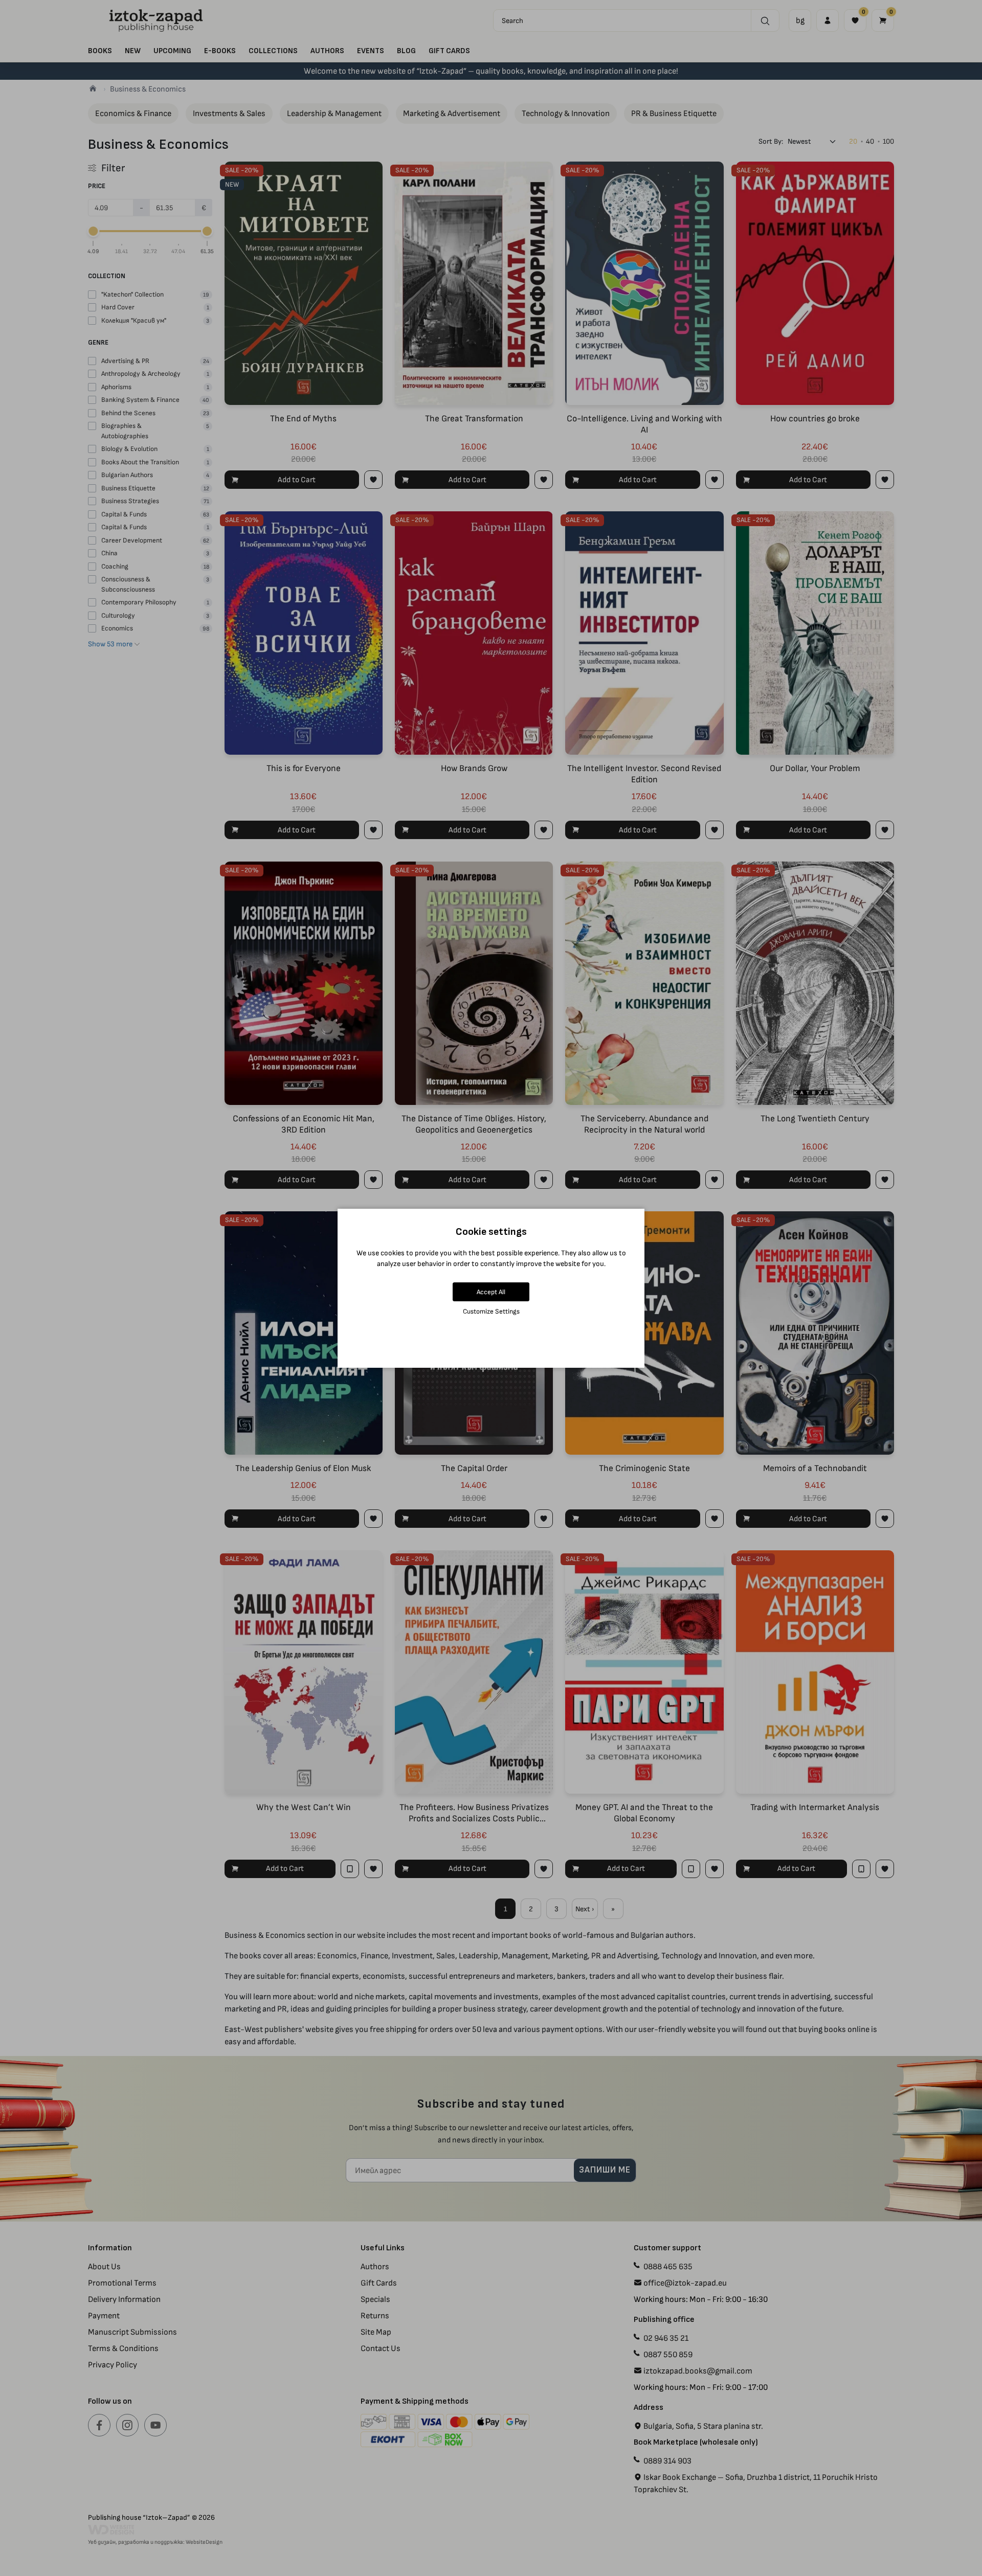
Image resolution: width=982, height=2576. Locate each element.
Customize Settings (491, 1311)
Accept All (491, 1292)
